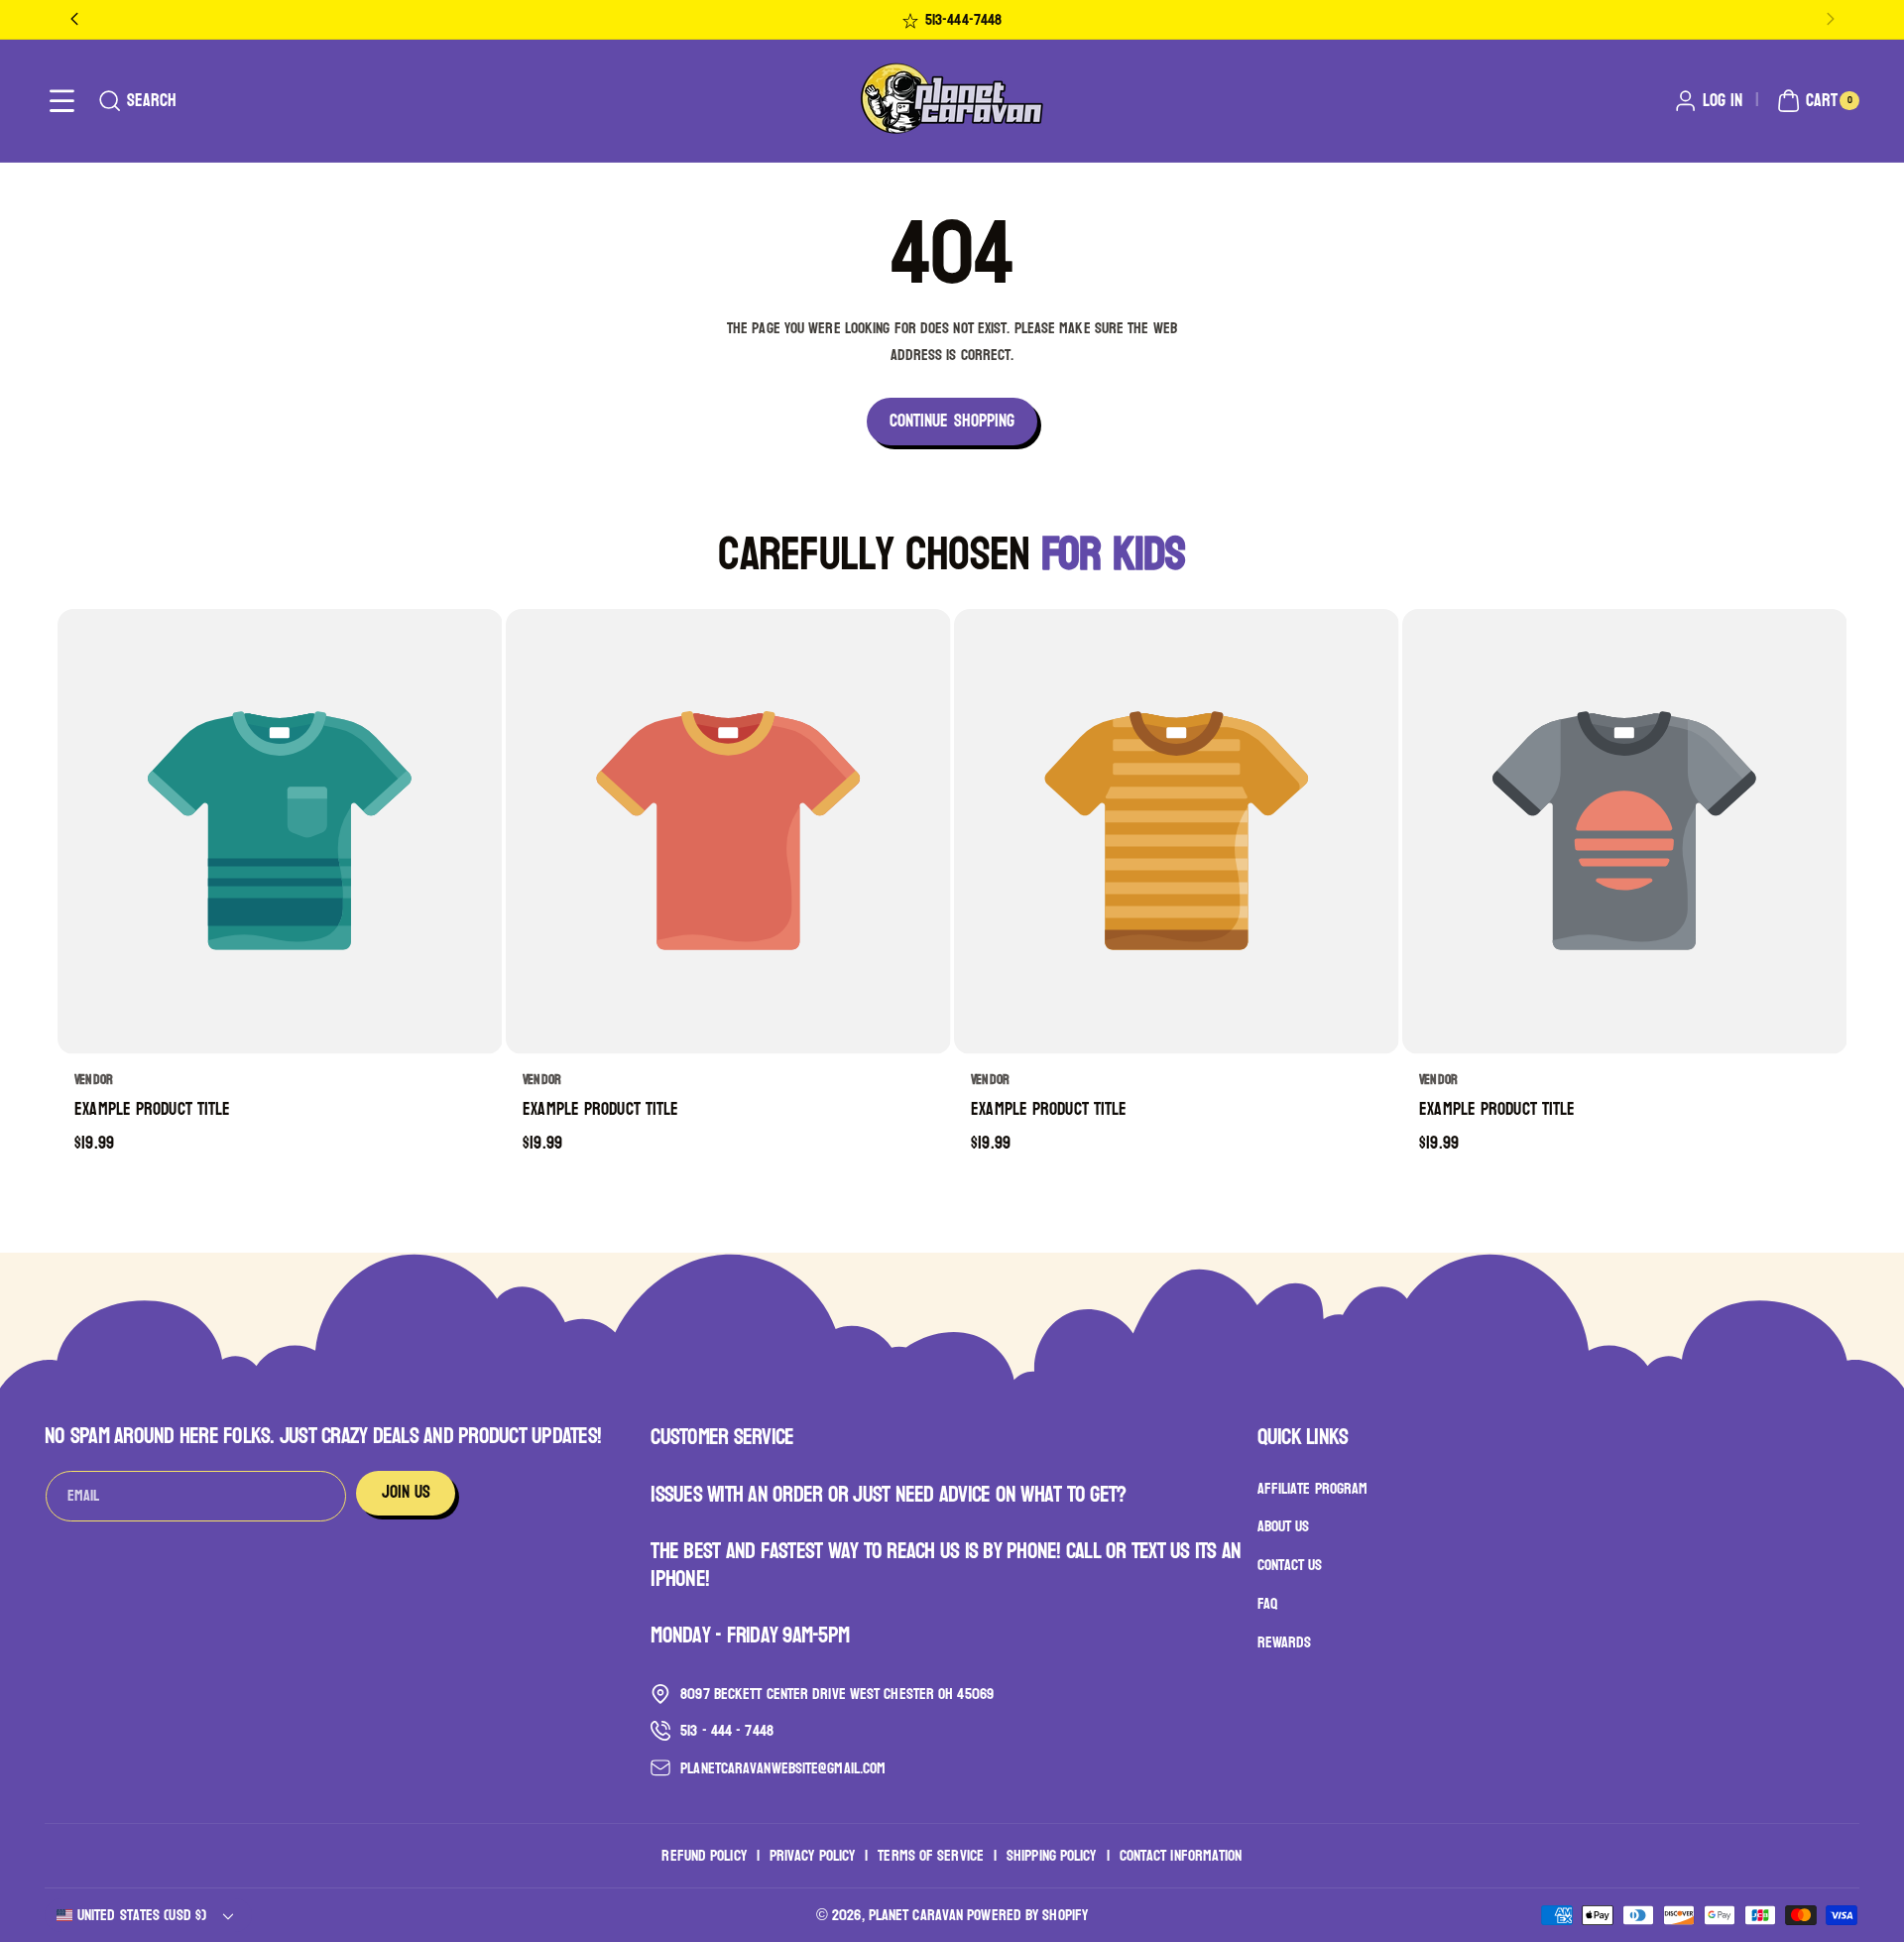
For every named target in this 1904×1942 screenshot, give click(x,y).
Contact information (1181, 1855)
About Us (1284, 1527)
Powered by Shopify (1027, 1915)
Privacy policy (812, 1855)
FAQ (1267, 1603)
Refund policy (704, 1855)
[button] (62, 101)
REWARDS (1285, 1642)
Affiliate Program (1313, 1489)
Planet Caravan (916, 1915)
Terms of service (931, 1855)
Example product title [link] (152, 1110)
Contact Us (1290, 1565)
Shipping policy (1052, 1855)
